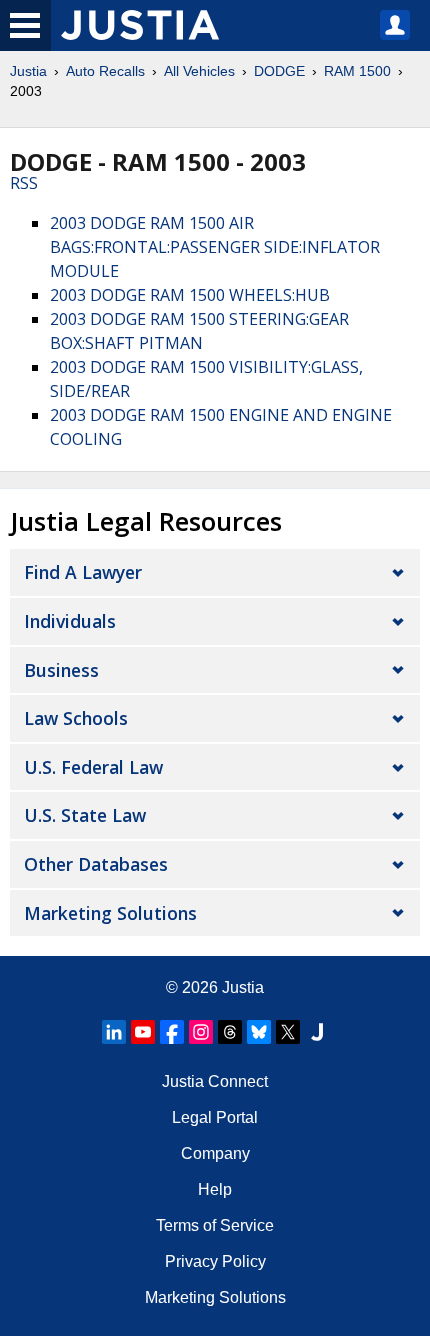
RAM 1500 (357, 71)
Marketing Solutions (110, 913)
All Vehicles (199, 71)
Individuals (70, 621)
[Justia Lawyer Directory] (317, 1032)
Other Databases (96, 864)
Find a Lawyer (83, 572)
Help (215, 1189)
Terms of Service (215, 1225)
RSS (24, 183)
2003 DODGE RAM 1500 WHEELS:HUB (190, 295)
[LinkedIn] (114, 1032)
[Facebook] (172, 1032)
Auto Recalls (105, 71)
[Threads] (230, 1032)
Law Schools (76, 718)
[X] (288, 1032)
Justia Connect (215, 1081)
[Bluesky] (259, 1032)
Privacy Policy (215, 1261)
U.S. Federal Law (93, 767)
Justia (28, 71)
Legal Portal (215, 1117)
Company (215, 1153)
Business (61, 670)
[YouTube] (143, 1032)
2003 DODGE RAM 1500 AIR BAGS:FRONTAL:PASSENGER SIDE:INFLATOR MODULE (215, 247)
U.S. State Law (85, 815)
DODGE (279, 71)
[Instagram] (201, 1032)
